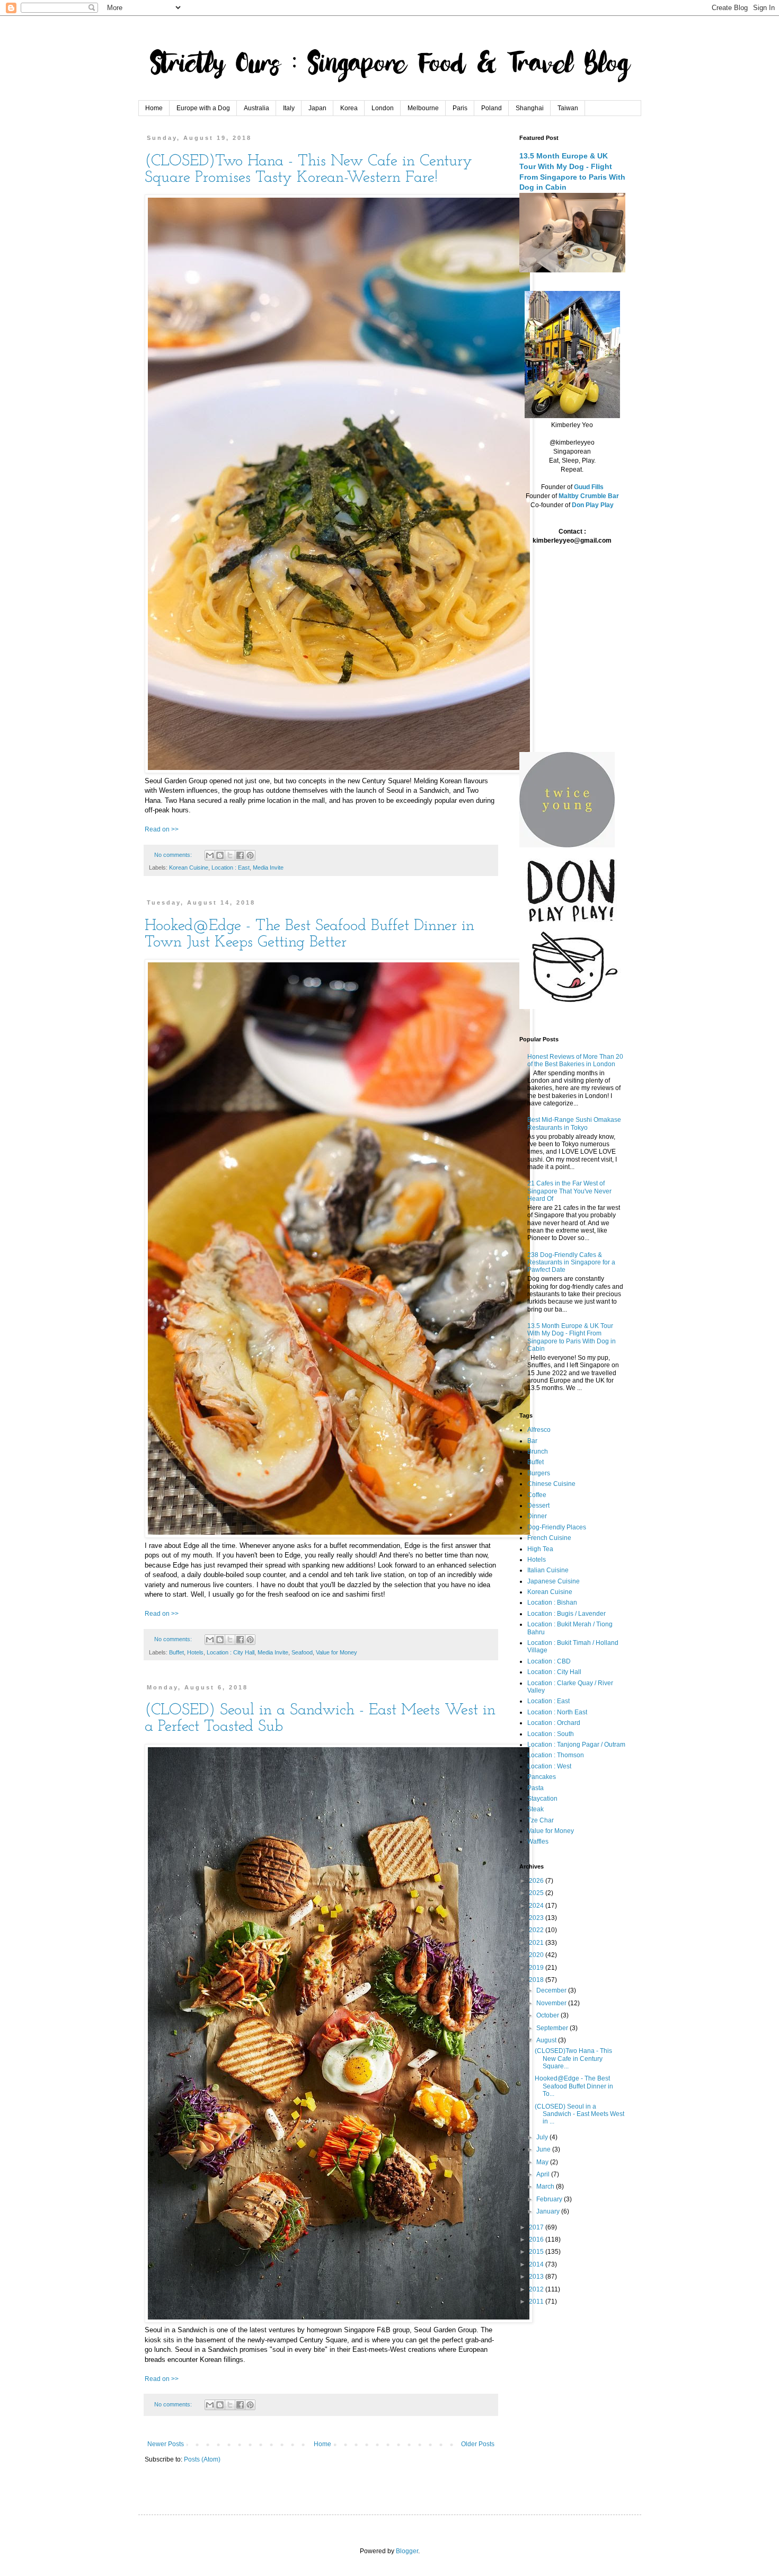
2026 (537, 1881)
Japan (317, 108)
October (548, 2015)
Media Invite (268, 867)
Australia (256, 108)
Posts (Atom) (202, 2459)
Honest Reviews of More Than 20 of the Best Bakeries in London (575, 1060)
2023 (537, 1918)
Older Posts (478, 2444)
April (544, 2174)
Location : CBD (549, 1661)
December (552, 1990)
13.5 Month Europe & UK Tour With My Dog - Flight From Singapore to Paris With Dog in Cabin (572, 1337)
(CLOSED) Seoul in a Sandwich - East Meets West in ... (579, 2114)
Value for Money (337, 1652)
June (544, 2149)
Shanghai (530, 108)
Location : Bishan (552, 1603)
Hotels (195, 1652)
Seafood (302, 1652)
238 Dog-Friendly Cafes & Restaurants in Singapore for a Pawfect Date (571, 1263)
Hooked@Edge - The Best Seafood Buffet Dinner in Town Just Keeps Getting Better (309, 934)
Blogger (407, 2551)
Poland (492, 108)
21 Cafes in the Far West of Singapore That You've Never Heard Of (569, 1191)
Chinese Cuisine (551, 1484)
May (543, 2162)
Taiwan (568, 108)
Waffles (538, 1842)
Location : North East (557, 1712)
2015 (537, 2252)
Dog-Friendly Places (557, 1527)
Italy (289, 108)
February (550, 2199)
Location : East (231, 867)
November (552, 2003)
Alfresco (539, 1430)
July (543, 2137)
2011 (537, 2301)
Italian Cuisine (548, 1570)
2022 (537, 1930)
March (546, 2186)
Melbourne (423, 108)
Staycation (542, 1799)
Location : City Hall (231, 1652)
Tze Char (541, 1820)
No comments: (174, 855)
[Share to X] (230, 855)
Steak (535, 1809)
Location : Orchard (554, 1723)
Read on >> (162, 829)
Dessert (538, 1506)
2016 (537, 2239)
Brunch (538, 1451)
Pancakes (542, 1777)
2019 (537, 1968)
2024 (537, 1906)
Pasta (535, 1788)
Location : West (549, 1766)
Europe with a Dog (203, 108)
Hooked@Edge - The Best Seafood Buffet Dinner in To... (574, 2086)
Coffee (537, 1495)
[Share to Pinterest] (250, 855)
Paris (460, 108)
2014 (537, 2264)
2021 (537, 1943)
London (383, 108)
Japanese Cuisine (554, 1581)
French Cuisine (549, 1538)
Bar (532, 1441)
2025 (537, 1893)
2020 (537, 1955)
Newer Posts (166, 2444)
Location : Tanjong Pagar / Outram (576, 1745)
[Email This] (210, 855)
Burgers (539, 1473)
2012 (537, 2289)
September (553, 2028)
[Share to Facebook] (240, 855)
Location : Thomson (556, 1755)
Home (154, 108)
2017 (537, 2227)
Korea (349, 108)
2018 (537, 1980)
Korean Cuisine (189, 867)
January (549, 2211)
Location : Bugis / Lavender (566, 1614)
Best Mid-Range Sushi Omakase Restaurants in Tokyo (574, 1123)
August (547, 2040)
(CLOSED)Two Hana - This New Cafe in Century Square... (573, 2059)
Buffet (176, 1652)
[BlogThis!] (220, 855)
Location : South (551, 1734)
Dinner (537, 1516)
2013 (537, 2277)
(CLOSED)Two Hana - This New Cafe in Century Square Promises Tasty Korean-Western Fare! (308, 170)
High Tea (540, 1549)
